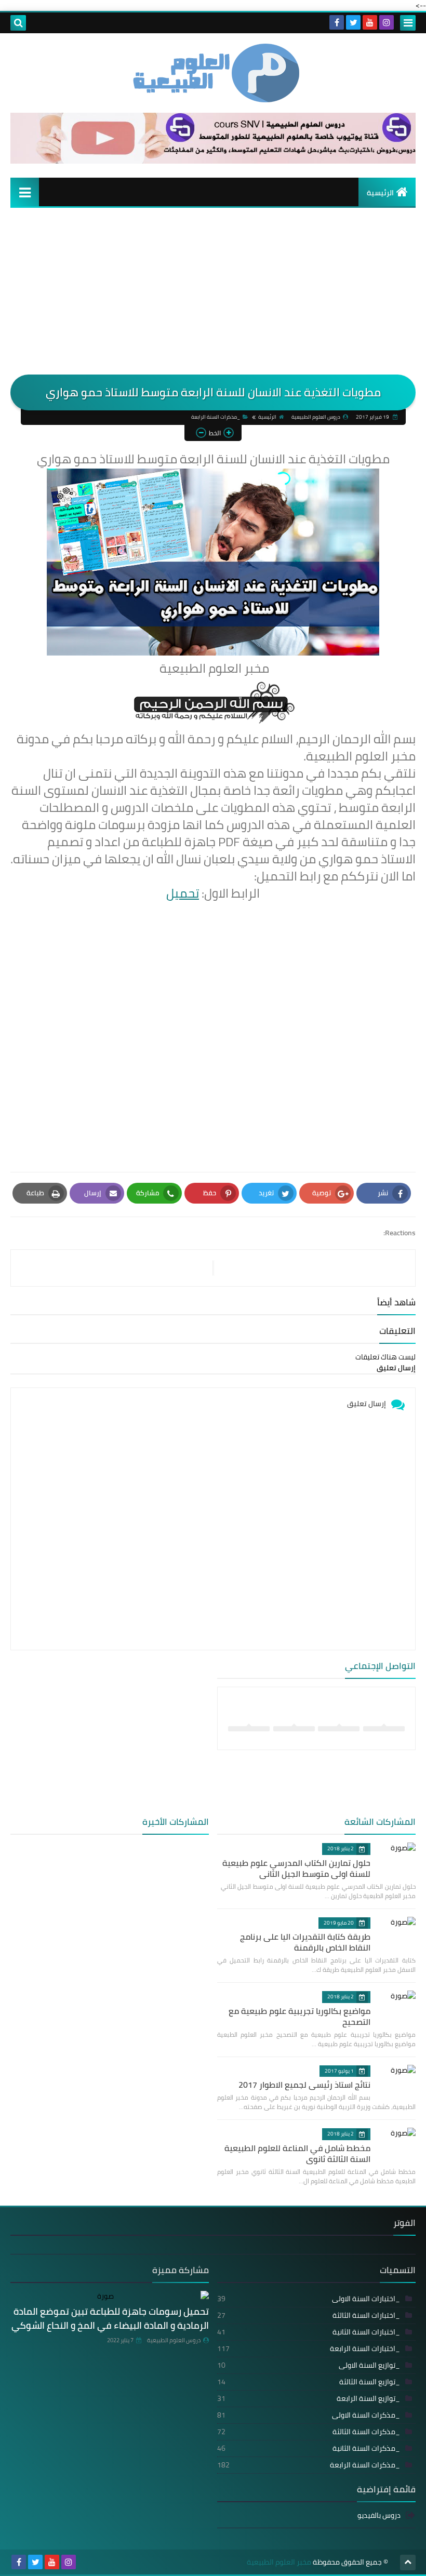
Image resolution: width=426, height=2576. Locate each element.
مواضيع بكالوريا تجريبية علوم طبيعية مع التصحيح (299, 2016)
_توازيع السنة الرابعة (309, 2398)
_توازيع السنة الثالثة (309, 2382)
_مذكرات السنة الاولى (309, 2415)
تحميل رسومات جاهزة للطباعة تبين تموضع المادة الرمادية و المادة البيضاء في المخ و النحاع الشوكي (110, 2318)
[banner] (213, 161)
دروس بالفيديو (379, 2516)
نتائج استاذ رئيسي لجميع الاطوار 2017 (304, 2085)
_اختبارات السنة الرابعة (309, 2348)
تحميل (183, 893)
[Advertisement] (213, 297)
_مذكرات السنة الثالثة (309, 2432)
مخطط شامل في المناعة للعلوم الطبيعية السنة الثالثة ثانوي (297, 2153)
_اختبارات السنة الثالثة (309, 2315)
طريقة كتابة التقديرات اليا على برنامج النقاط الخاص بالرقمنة (305, 1942)
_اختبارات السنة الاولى (309, 2299)
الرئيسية (380, 193)
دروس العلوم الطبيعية (174, 2340)
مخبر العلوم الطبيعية (279, 2562)
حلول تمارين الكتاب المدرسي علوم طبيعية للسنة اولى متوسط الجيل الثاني (296, 1868)
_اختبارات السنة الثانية (309, 2332)
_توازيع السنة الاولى (309, 2365)
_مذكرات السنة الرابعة (216, 417)
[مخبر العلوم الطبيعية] (213, 73)
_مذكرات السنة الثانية (309, 2448)
